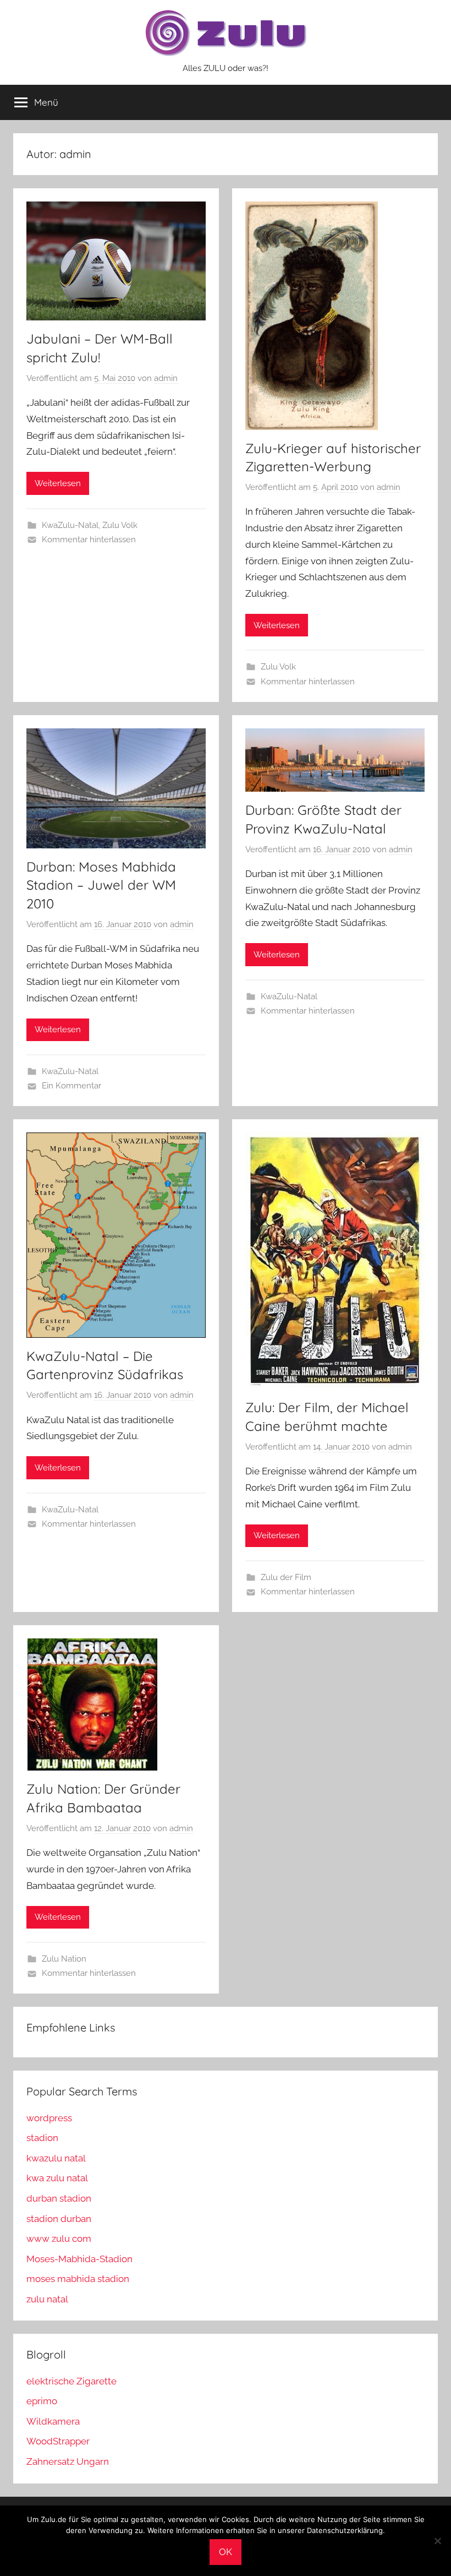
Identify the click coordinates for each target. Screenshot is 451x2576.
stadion (42, 2138)
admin (166, 378)
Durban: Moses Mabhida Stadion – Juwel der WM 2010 (101, 885)
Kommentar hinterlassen (89, 540)
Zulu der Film (286, 1577)
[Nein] (437, 2541)
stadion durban (59, 2219)
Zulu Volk (120, 525)
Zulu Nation (64, 1959)
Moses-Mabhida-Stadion (79, 2259)
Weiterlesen (58, 483)
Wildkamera (53, 2421)
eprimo (42, 2401)
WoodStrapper (58, 2441)
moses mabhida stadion (78, 2279)
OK (226, 2552)
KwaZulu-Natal (70, 525)
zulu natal (47, 2299)
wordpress (49, 2118)
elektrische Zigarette (71, 2381)
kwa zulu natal (57, 2178)
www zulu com (59, 2239)
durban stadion (59, 2198)
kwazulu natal (56, 2158)
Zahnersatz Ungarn (68, 2461)
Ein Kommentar (71, 1086)
